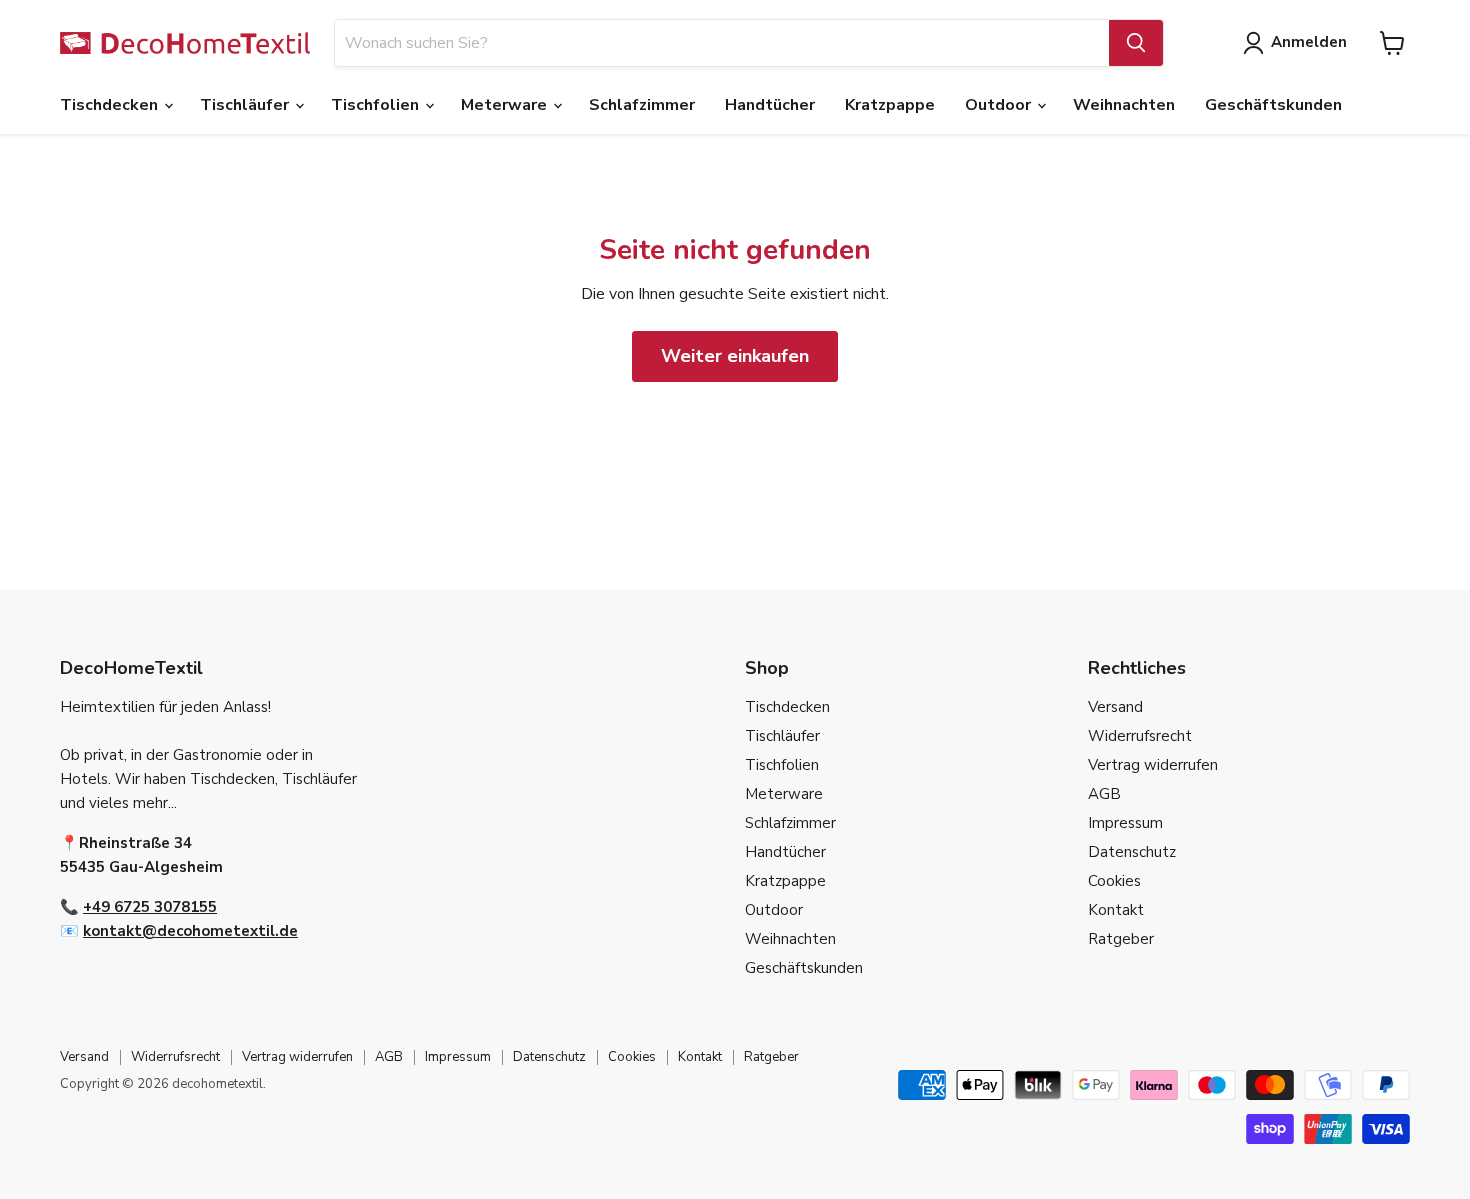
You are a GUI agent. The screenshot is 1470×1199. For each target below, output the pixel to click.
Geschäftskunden (1273, 105)
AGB (1104, 794)
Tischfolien (377, 105)
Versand (1115, 707)
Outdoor (1000, 105)
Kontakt (1116, 910)
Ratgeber (1121, 939)
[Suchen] (1136, 43)
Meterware (506, 105)
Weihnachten (1124, 105)
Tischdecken (111, 105)
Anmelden (1309, 42)
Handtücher (770, 105)
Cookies (1114, 881)
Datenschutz (1132, 852)
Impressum (1125, 823)
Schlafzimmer (642, 105)
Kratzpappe (890, 105)
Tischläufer (246, 105)
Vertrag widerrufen (1153, 765)
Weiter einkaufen (735, 356)
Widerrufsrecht (1140, 736)
